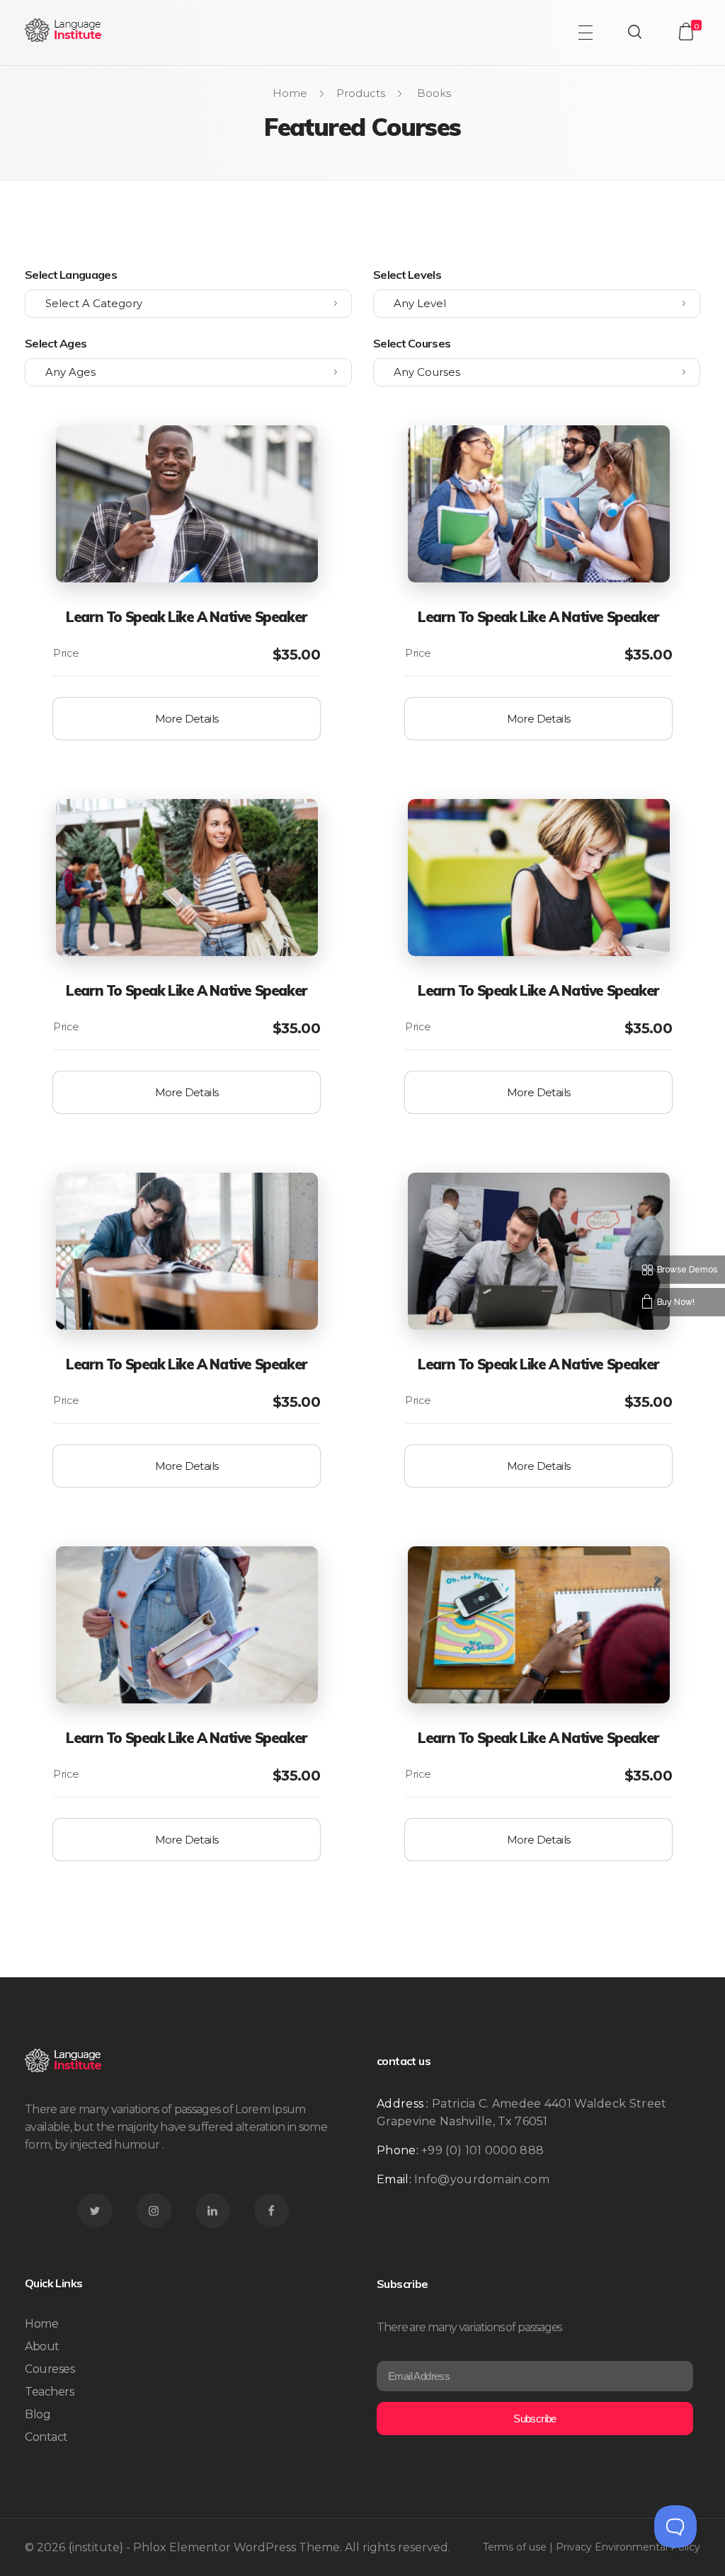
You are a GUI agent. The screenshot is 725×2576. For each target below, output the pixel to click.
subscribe (535, 2419)
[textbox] (188, 304)
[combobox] (188, 304)
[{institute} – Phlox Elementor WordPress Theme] (64, 30)
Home (290, 93)
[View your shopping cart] (686, 31)
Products (361, 93)
